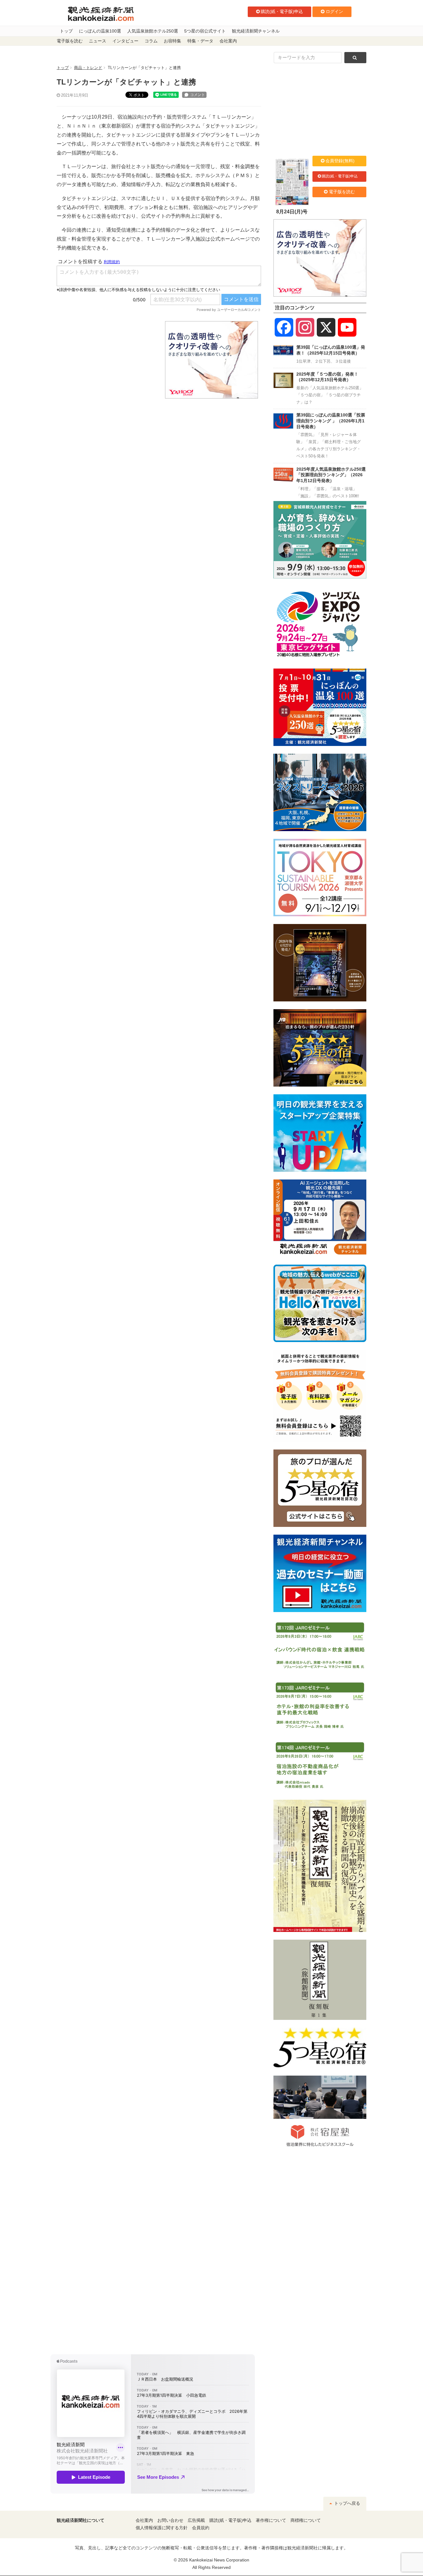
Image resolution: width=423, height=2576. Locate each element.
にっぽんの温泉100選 (100, 31)
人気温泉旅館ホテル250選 (153, 31)
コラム (151, 41)
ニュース (98, 41)
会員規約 (201, 2528)
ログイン (334, 11)
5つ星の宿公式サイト (205, 31)
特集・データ (200, 41)
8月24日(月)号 (292, 212)
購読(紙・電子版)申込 (282, 11)
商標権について (306, 2520)
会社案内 (228, 41)
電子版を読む (70, 41)
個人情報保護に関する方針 (162, 2528)
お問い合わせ (170, 2520)
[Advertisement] (106, 360)
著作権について (271, 2520)
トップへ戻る (347, 2503)
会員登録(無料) (340, 161)
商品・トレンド (88, 68)
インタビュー (125, 41)
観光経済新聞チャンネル (256, 31)
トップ (66, 31)
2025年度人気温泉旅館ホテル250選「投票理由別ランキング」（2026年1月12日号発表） (331, 475)
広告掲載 (196, 2520)
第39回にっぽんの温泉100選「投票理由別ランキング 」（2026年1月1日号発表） (331, 421)
